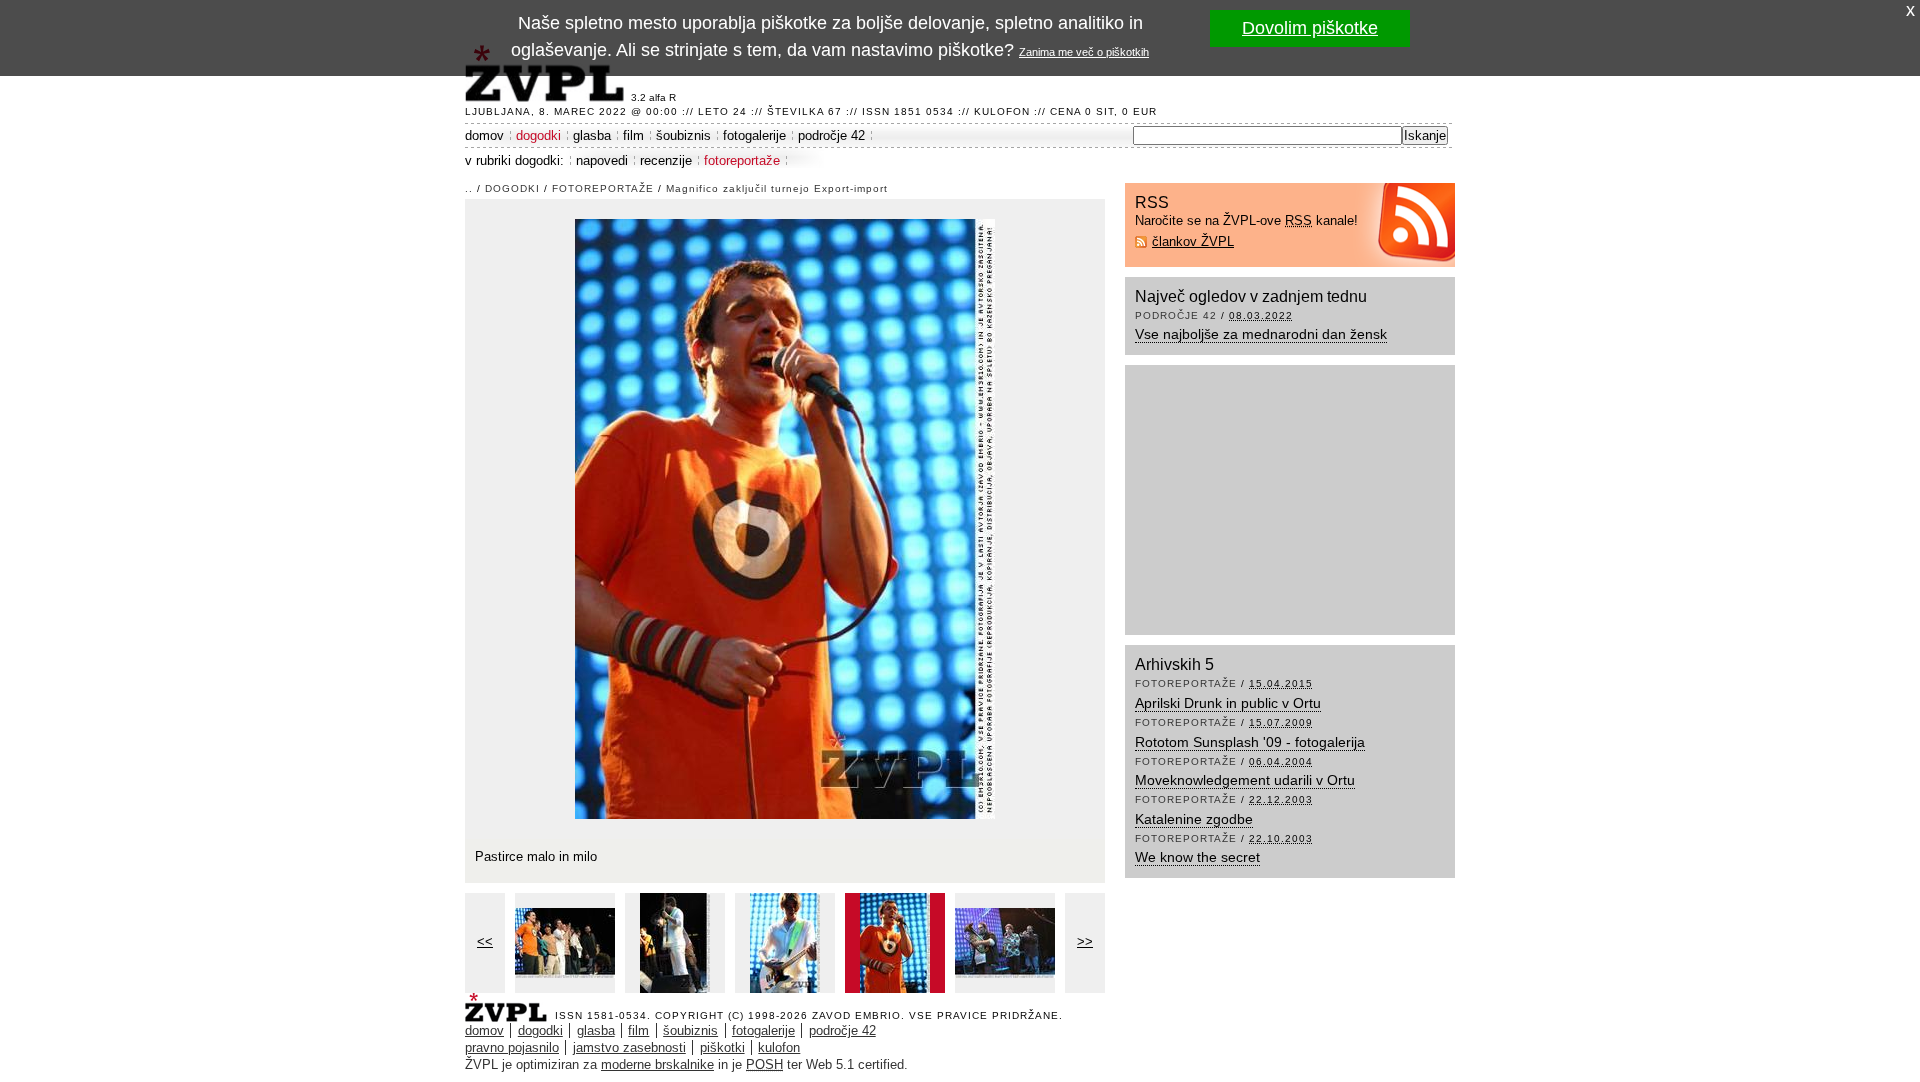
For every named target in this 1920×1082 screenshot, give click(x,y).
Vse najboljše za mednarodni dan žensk (1261, 334)
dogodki (538, 135)
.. (469, 188)
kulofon (779, 1047)
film (633, 135)
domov (484, 135)
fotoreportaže (742, 160)
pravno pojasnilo (512, 1047)
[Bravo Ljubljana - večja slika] (565, 943)
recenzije (666, 160)
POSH (764, 1064)
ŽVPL (510, 1001)
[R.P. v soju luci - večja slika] (785, 943)
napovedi (602, 160)
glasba (592, 135)
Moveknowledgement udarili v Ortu (1245, 780)
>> (1085, 941)
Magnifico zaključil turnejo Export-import (777, 188)
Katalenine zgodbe (1194, 819)
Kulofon (1002, 111)
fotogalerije (754, 135)
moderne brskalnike (657, 1064)
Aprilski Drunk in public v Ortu (1228, 703)
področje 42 (831, 135)
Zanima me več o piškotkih (1084, 52)
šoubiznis (683, 135)
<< (485, 941)
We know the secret (1197, 857)
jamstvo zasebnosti (629, 1047)
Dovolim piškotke (1310, 28)
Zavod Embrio (856, 1015)
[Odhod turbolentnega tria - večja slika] (1005, 943)
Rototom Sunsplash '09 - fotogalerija (1250, 742)
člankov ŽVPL (1193, 241)
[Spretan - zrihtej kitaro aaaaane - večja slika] (675, 943)
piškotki (722, 1047)
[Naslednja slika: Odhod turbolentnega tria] (785, 517)
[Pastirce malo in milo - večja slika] (895, 943)
